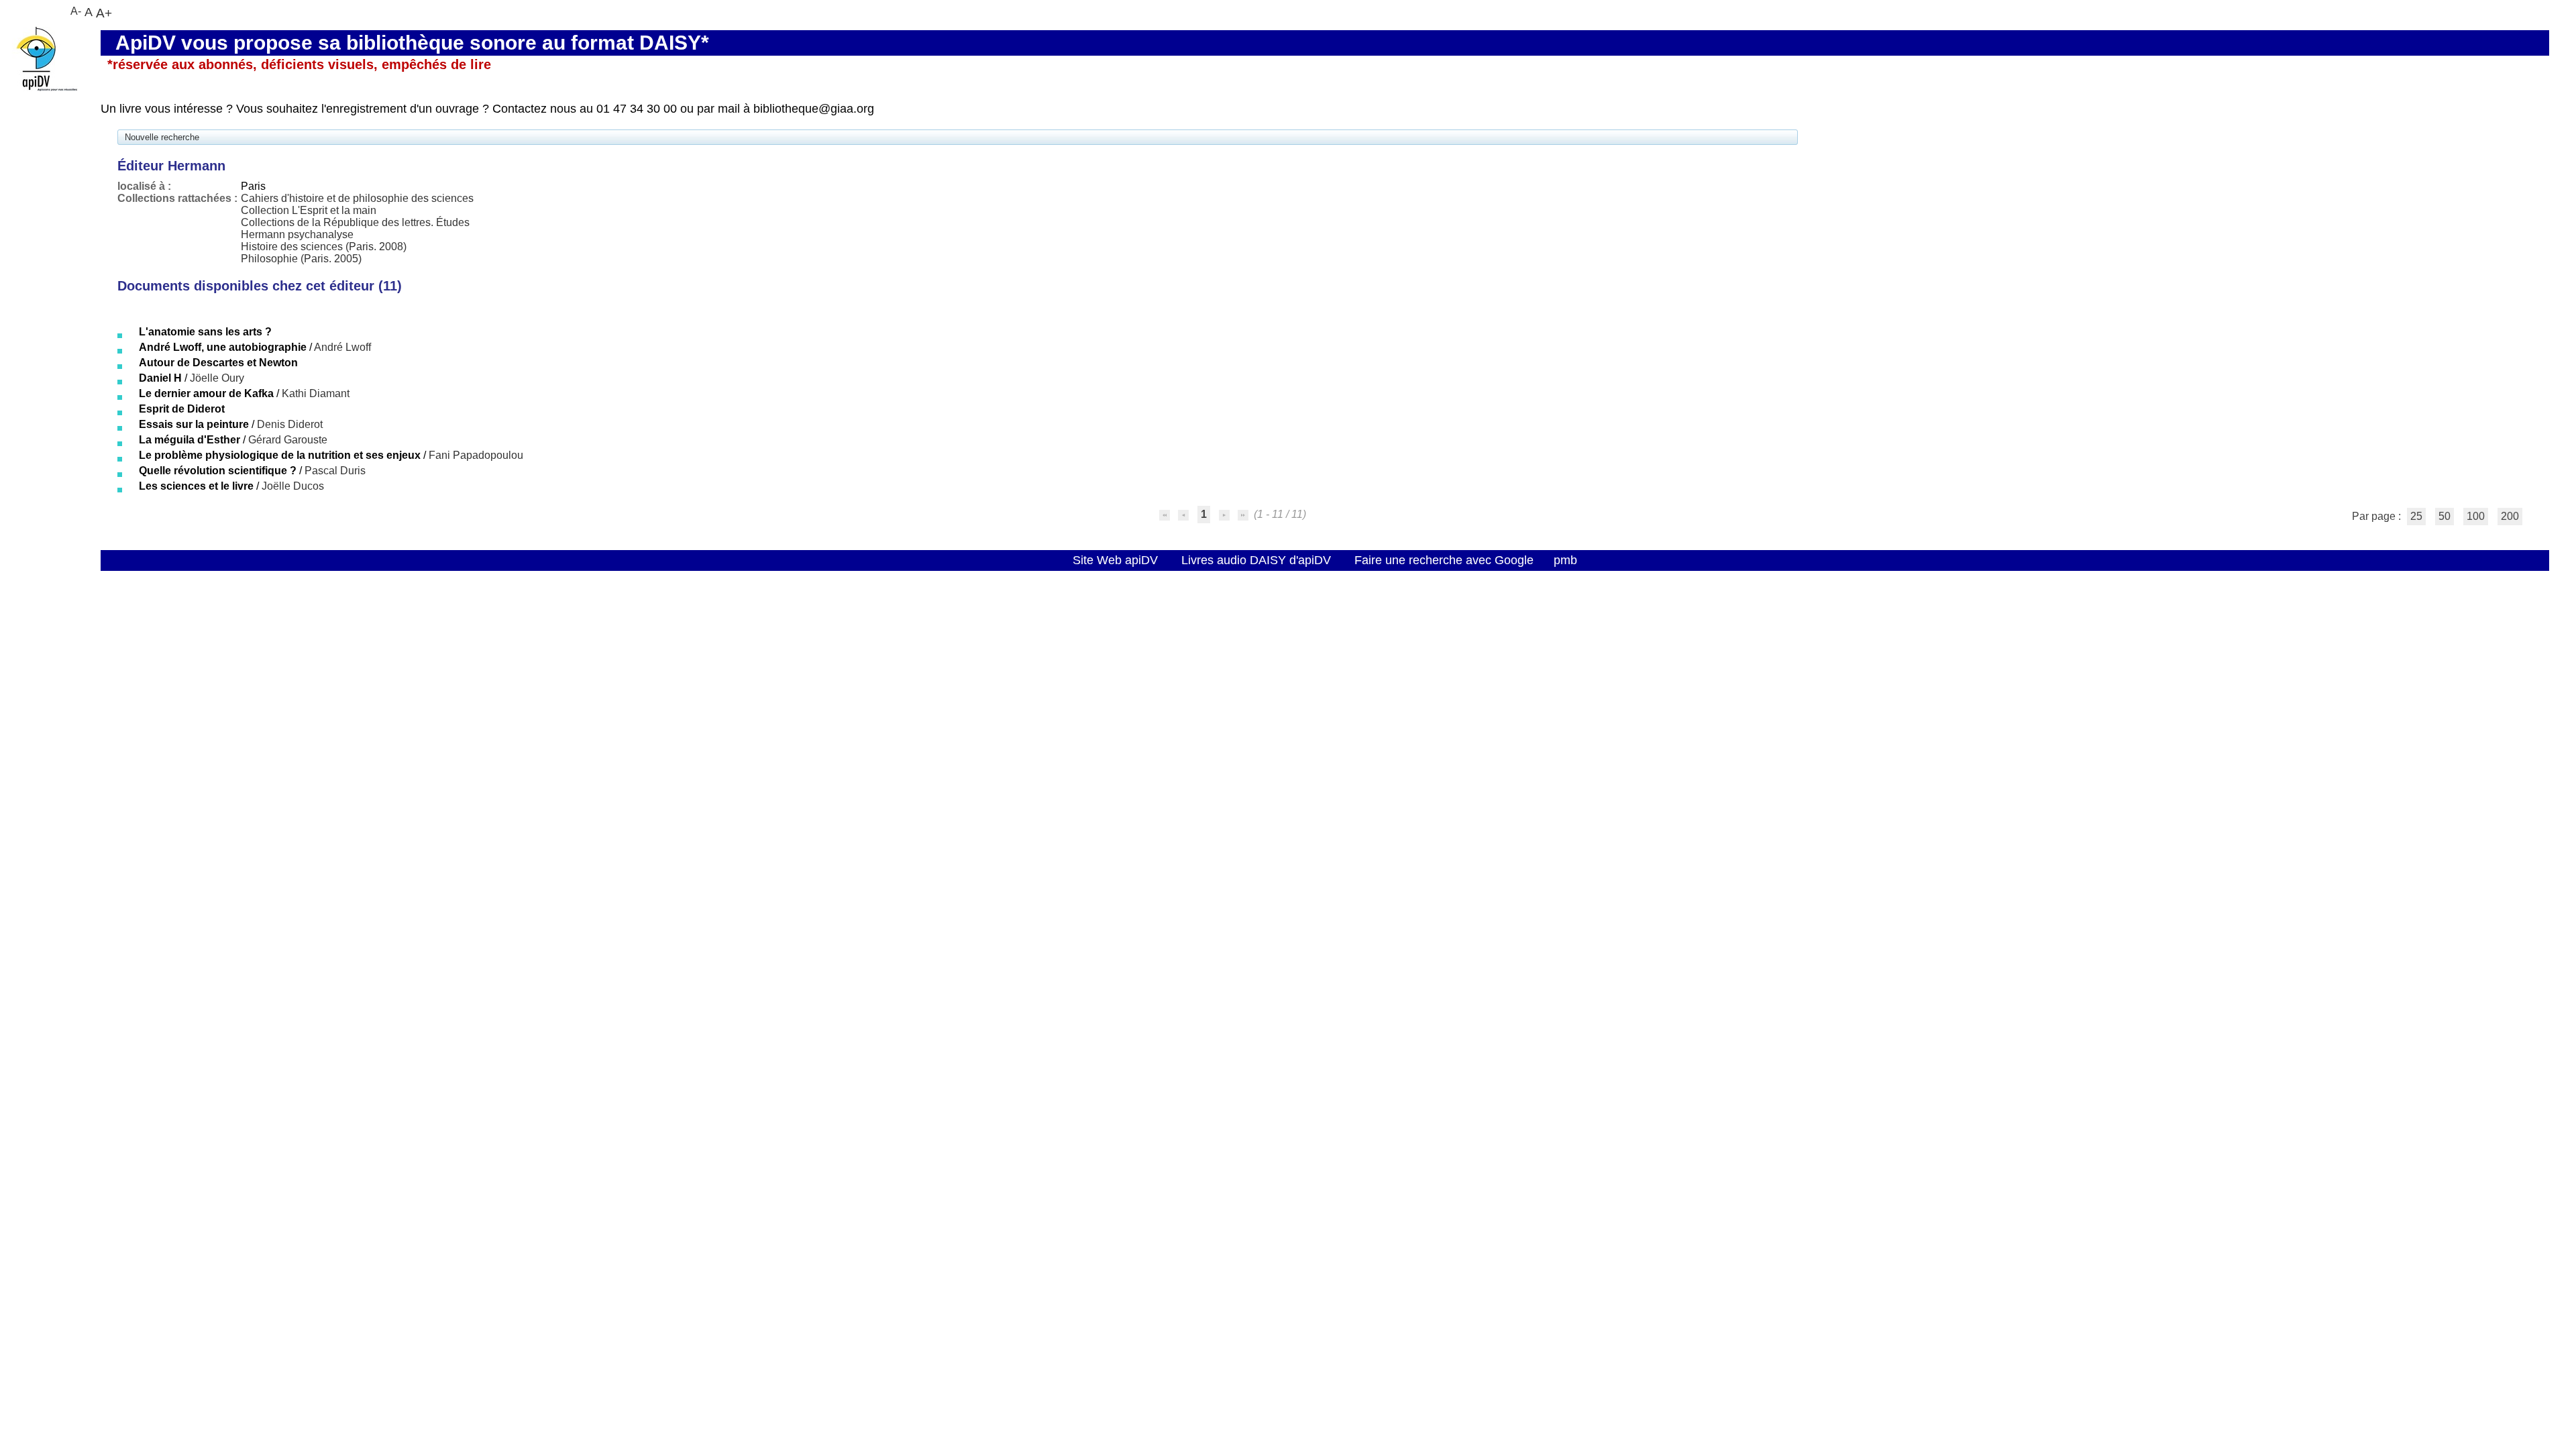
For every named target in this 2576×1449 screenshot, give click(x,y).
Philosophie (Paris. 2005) (301, 259)
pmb (1565, 560)
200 (2510, 516)
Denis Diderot (290, 424)
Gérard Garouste (288, 440)
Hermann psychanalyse (297, 234)
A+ (104, 13)
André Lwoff (342, 347)
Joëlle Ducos (293, 486)
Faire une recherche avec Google (1444, 560)
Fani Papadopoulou (476, 455)
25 (2416, 516)
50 (2445, 516)
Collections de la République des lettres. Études (355, 222)
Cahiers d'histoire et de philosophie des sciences (357, 198)
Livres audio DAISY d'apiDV (1256, 560)
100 (2476, 516)
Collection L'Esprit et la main (309, 210)
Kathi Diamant (316, 393)
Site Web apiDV (1115, 560)
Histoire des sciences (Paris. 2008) (324, 247)
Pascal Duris (335, 471)
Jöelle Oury (217, 378)
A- (76, 11)
